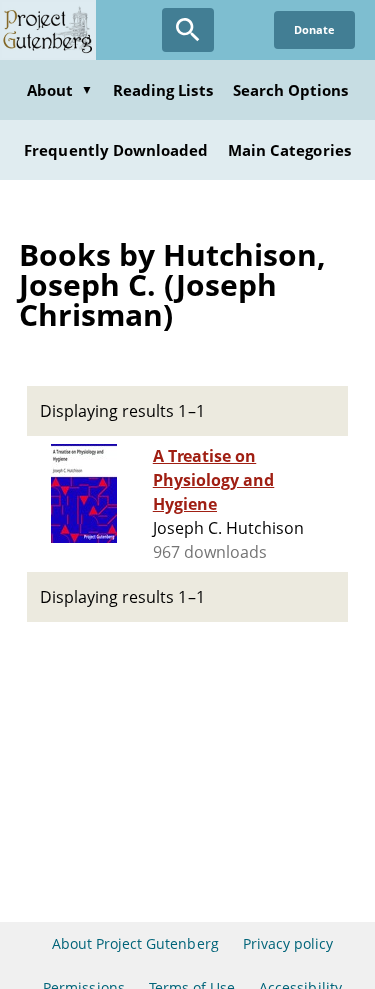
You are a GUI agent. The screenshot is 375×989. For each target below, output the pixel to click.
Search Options (291, 90)
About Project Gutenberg (135, 943)
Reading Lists (163, 90)
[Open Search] (188, 30)
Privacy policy (288, 943)
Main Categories (289, 150)
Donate (314, 29)
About (60, 90)
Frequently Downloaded (116, 150)
